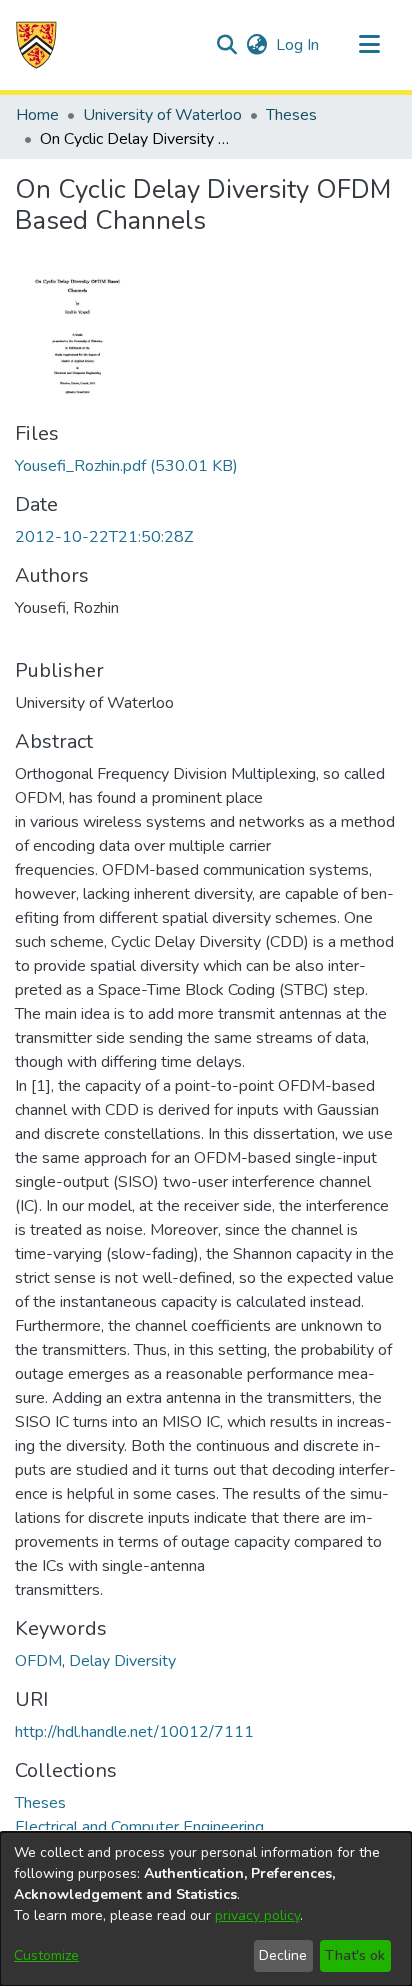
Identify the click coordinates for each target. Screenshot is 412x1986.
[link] (126, 466)
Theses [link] (291, 115)
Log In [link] (298, 45)
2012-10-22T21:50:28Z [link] (104, 537)
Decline (283, 1955)
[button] (36, 45)
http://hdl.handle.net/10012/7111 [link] (134, 1732)
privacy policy (257, 1915)
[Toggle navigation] (369, 45)
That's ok (355, 1955)
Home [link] (37, 115)
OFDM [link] (38, 1661)
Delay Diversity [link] (122, 1661)
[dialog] (206, 1909)
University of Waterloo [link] (162, 115)
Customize (46, 1955)
